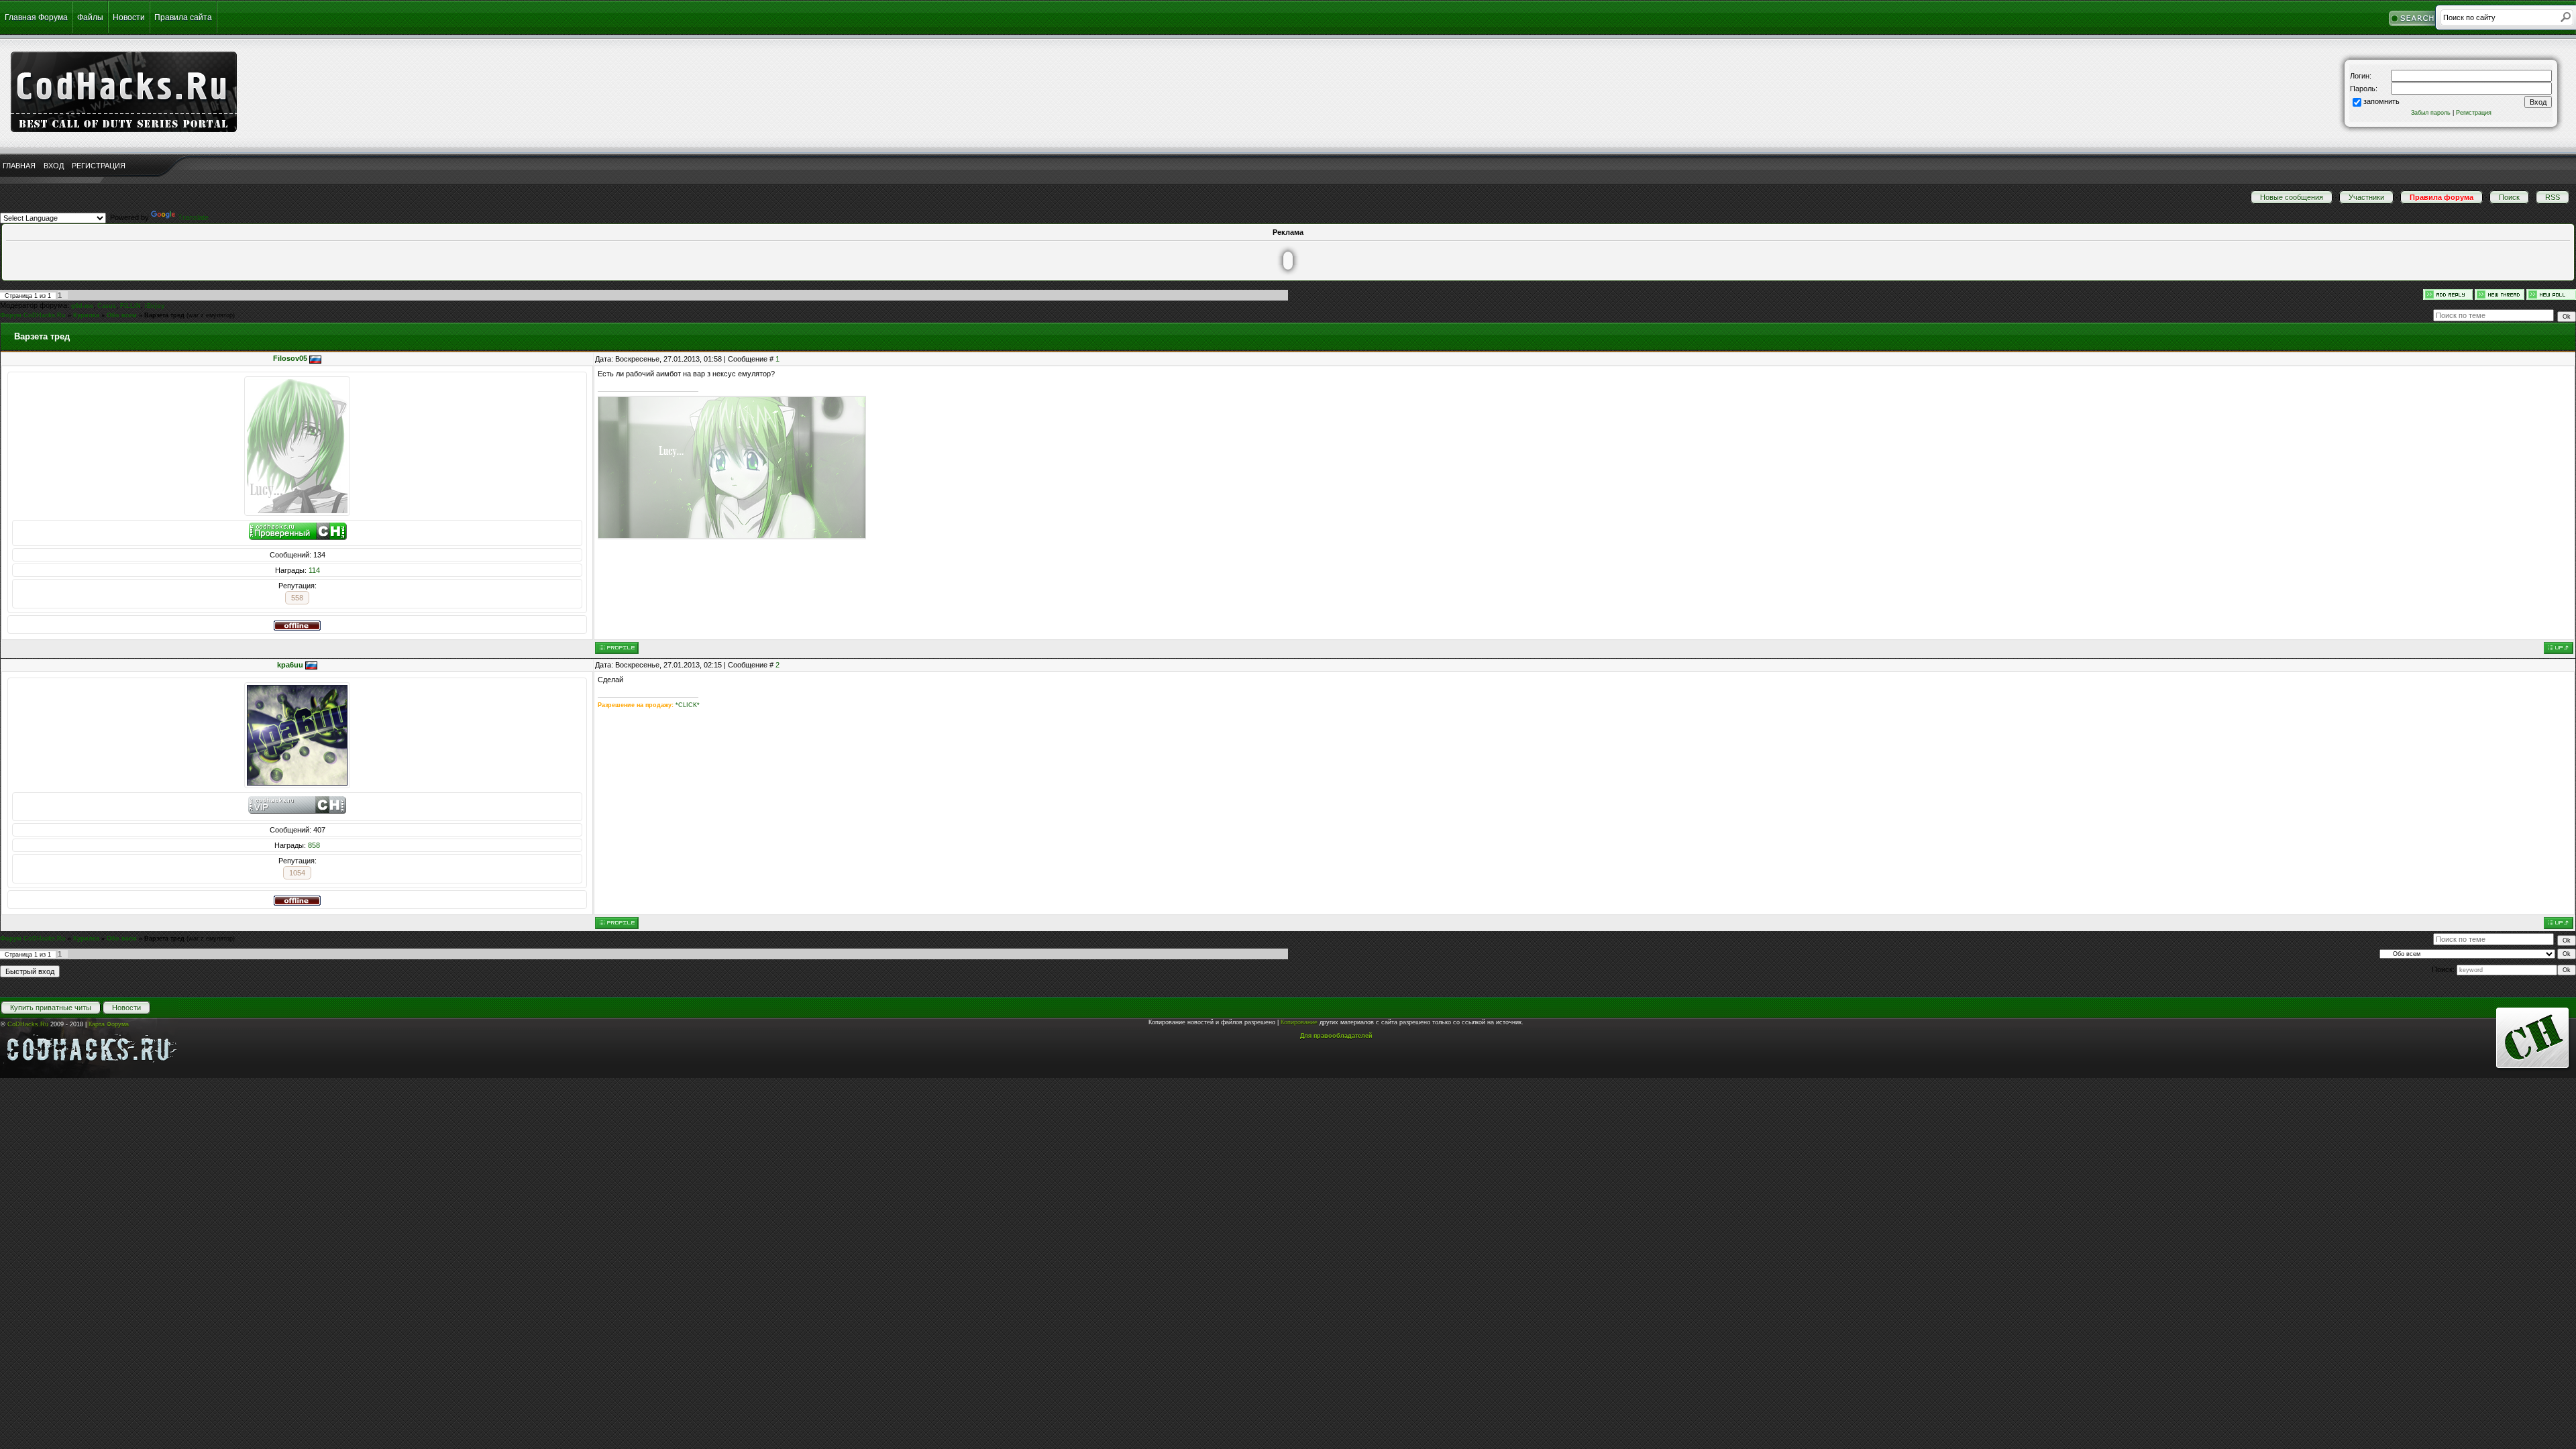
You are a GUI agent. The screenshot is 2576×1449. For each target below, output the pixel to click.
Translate (193, 217)
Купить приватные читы (51, 1008)
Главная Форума (36, 17)
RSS (2553, 197)
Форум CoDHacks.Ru (33, 315)
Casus (107, 306)
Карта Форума (109, 1024)
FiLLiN (130, 306)
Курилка (86, 315)
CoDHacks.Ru (28, 1024)
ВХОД (54, 166)
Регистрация (2474, 113)
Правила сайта (183, 17)
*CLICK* (688, 705)
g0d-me (82, 306)
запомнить (2381, 101)
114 (314, 570)
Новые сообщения (2292, 197)
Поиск (2509, 197)
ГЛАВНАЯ (19, 166)
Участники (2366, 197)
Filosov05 (290, 358)
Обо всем (122, 315)
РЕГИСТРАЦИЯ (99, 166)
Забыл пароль (2431, 113)
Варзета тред (164, 315)
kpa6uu (290, 665)
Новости (129, 17)
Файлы (90, 17)
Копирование (1299, 1022)
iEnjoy (155, 306)
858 (314, 845)
